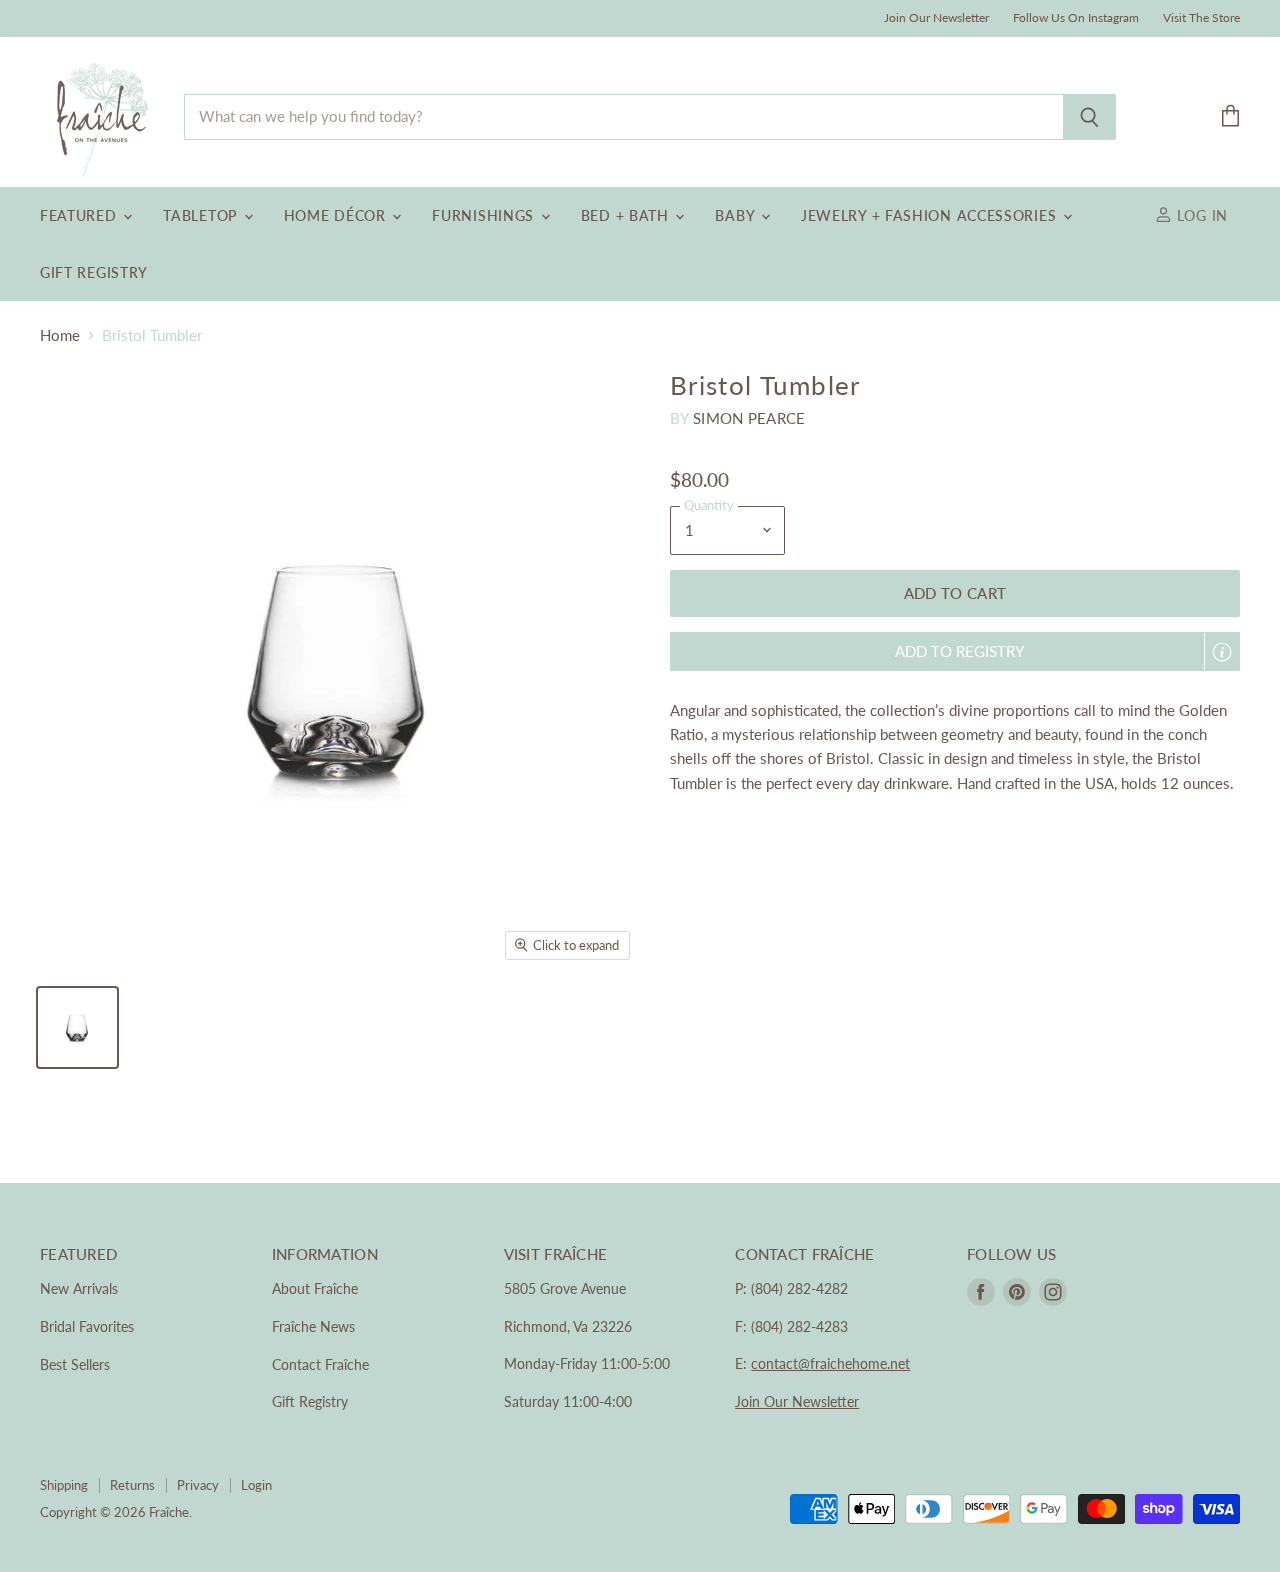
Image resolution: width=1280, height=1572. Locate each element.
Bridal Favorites (87, 1326)
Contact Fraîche (320, 1364)
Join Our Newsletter (936, 18)
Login (256, 1485)
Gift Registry (94, 272)
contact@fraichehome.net (830, 1363)
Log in (1200, 215)
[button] (955, 651)
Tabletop (202, 215)
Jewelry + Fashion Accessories (931, 215)
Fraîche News (313, 1326)
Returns (132, 1485)
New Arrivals (79, 1288)
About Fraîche (315, 1288)
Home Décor (337, 215)
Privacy (198, 1485)
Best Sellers (75, 1364)
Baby (737, 215)
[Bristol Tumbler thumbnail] (77, 1027)
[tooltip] (1222, 652)
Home (60, 335)
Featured (80, 215)
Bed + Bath (627, 215)
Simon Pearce (749, 418)
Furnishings (485, 215)
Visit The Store (1201, 18)
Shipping (64, 1485)
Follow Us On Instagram (1076, 18)
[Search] (1089, 117)
